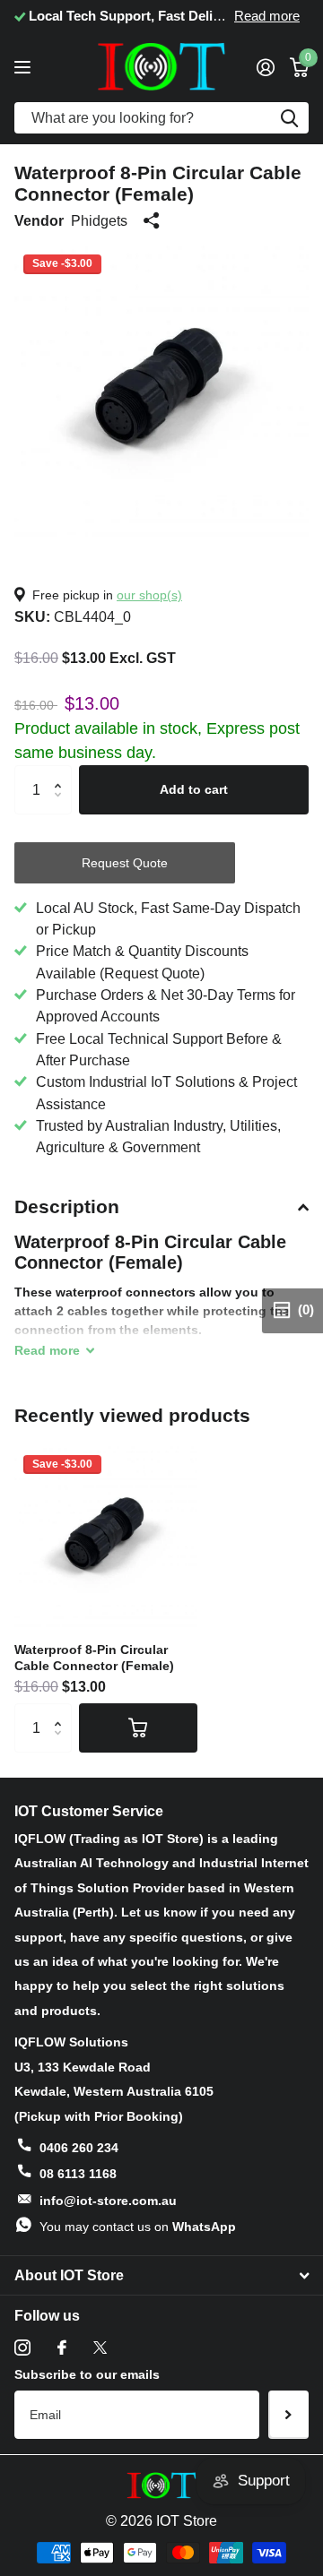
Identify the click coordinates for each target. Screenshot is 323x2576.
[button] (62, 773)
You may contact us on (138, 2227)
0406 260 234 (79, 2148)
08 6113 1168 (78, 2174)
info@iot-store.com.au (108, 2201)
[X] (100, 2348)
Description (67, 1206)
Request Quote (125, 863)
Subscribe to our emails (87, 2374)
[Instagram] (22, 2348)
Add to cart (194, 789)
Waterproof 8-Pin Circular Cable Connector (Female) (94, 1658)
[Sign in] (265, 67)
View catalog (25, 67)
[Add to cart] (138, 1727)
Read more (38, 16)
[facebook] (62, 2348)
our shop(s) (149, 595)
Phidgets (99, 220)
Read (47, 1350)
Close (161, 2276)
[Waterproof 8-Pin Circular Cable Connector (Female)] (106, 1538)
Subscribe (288, 2415)
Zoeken (289, 118)
